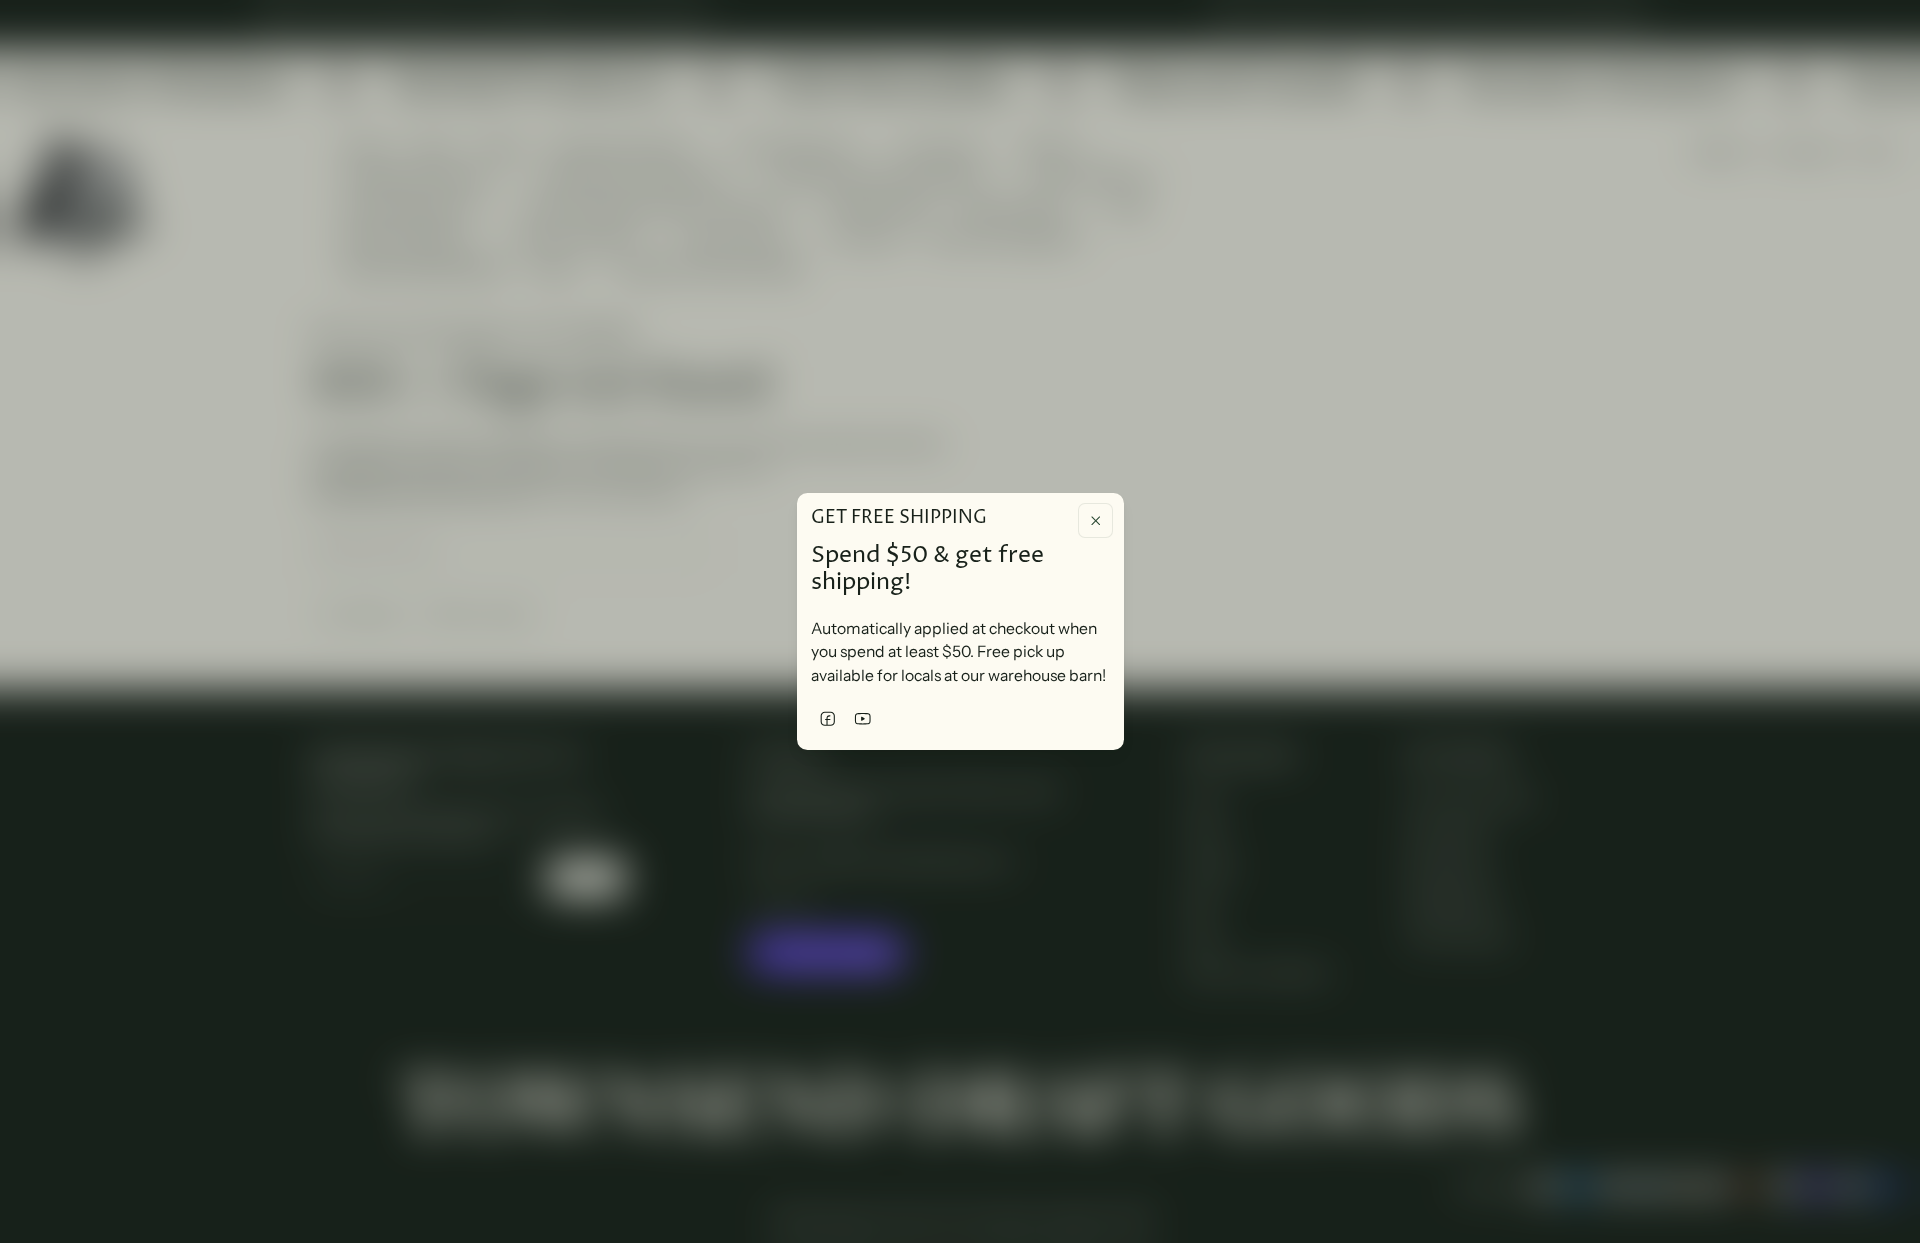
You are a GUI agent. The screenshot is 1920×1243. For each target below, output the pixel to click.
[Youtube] (863, 718)
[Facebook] (828, 718)
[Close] (1095, 520)
